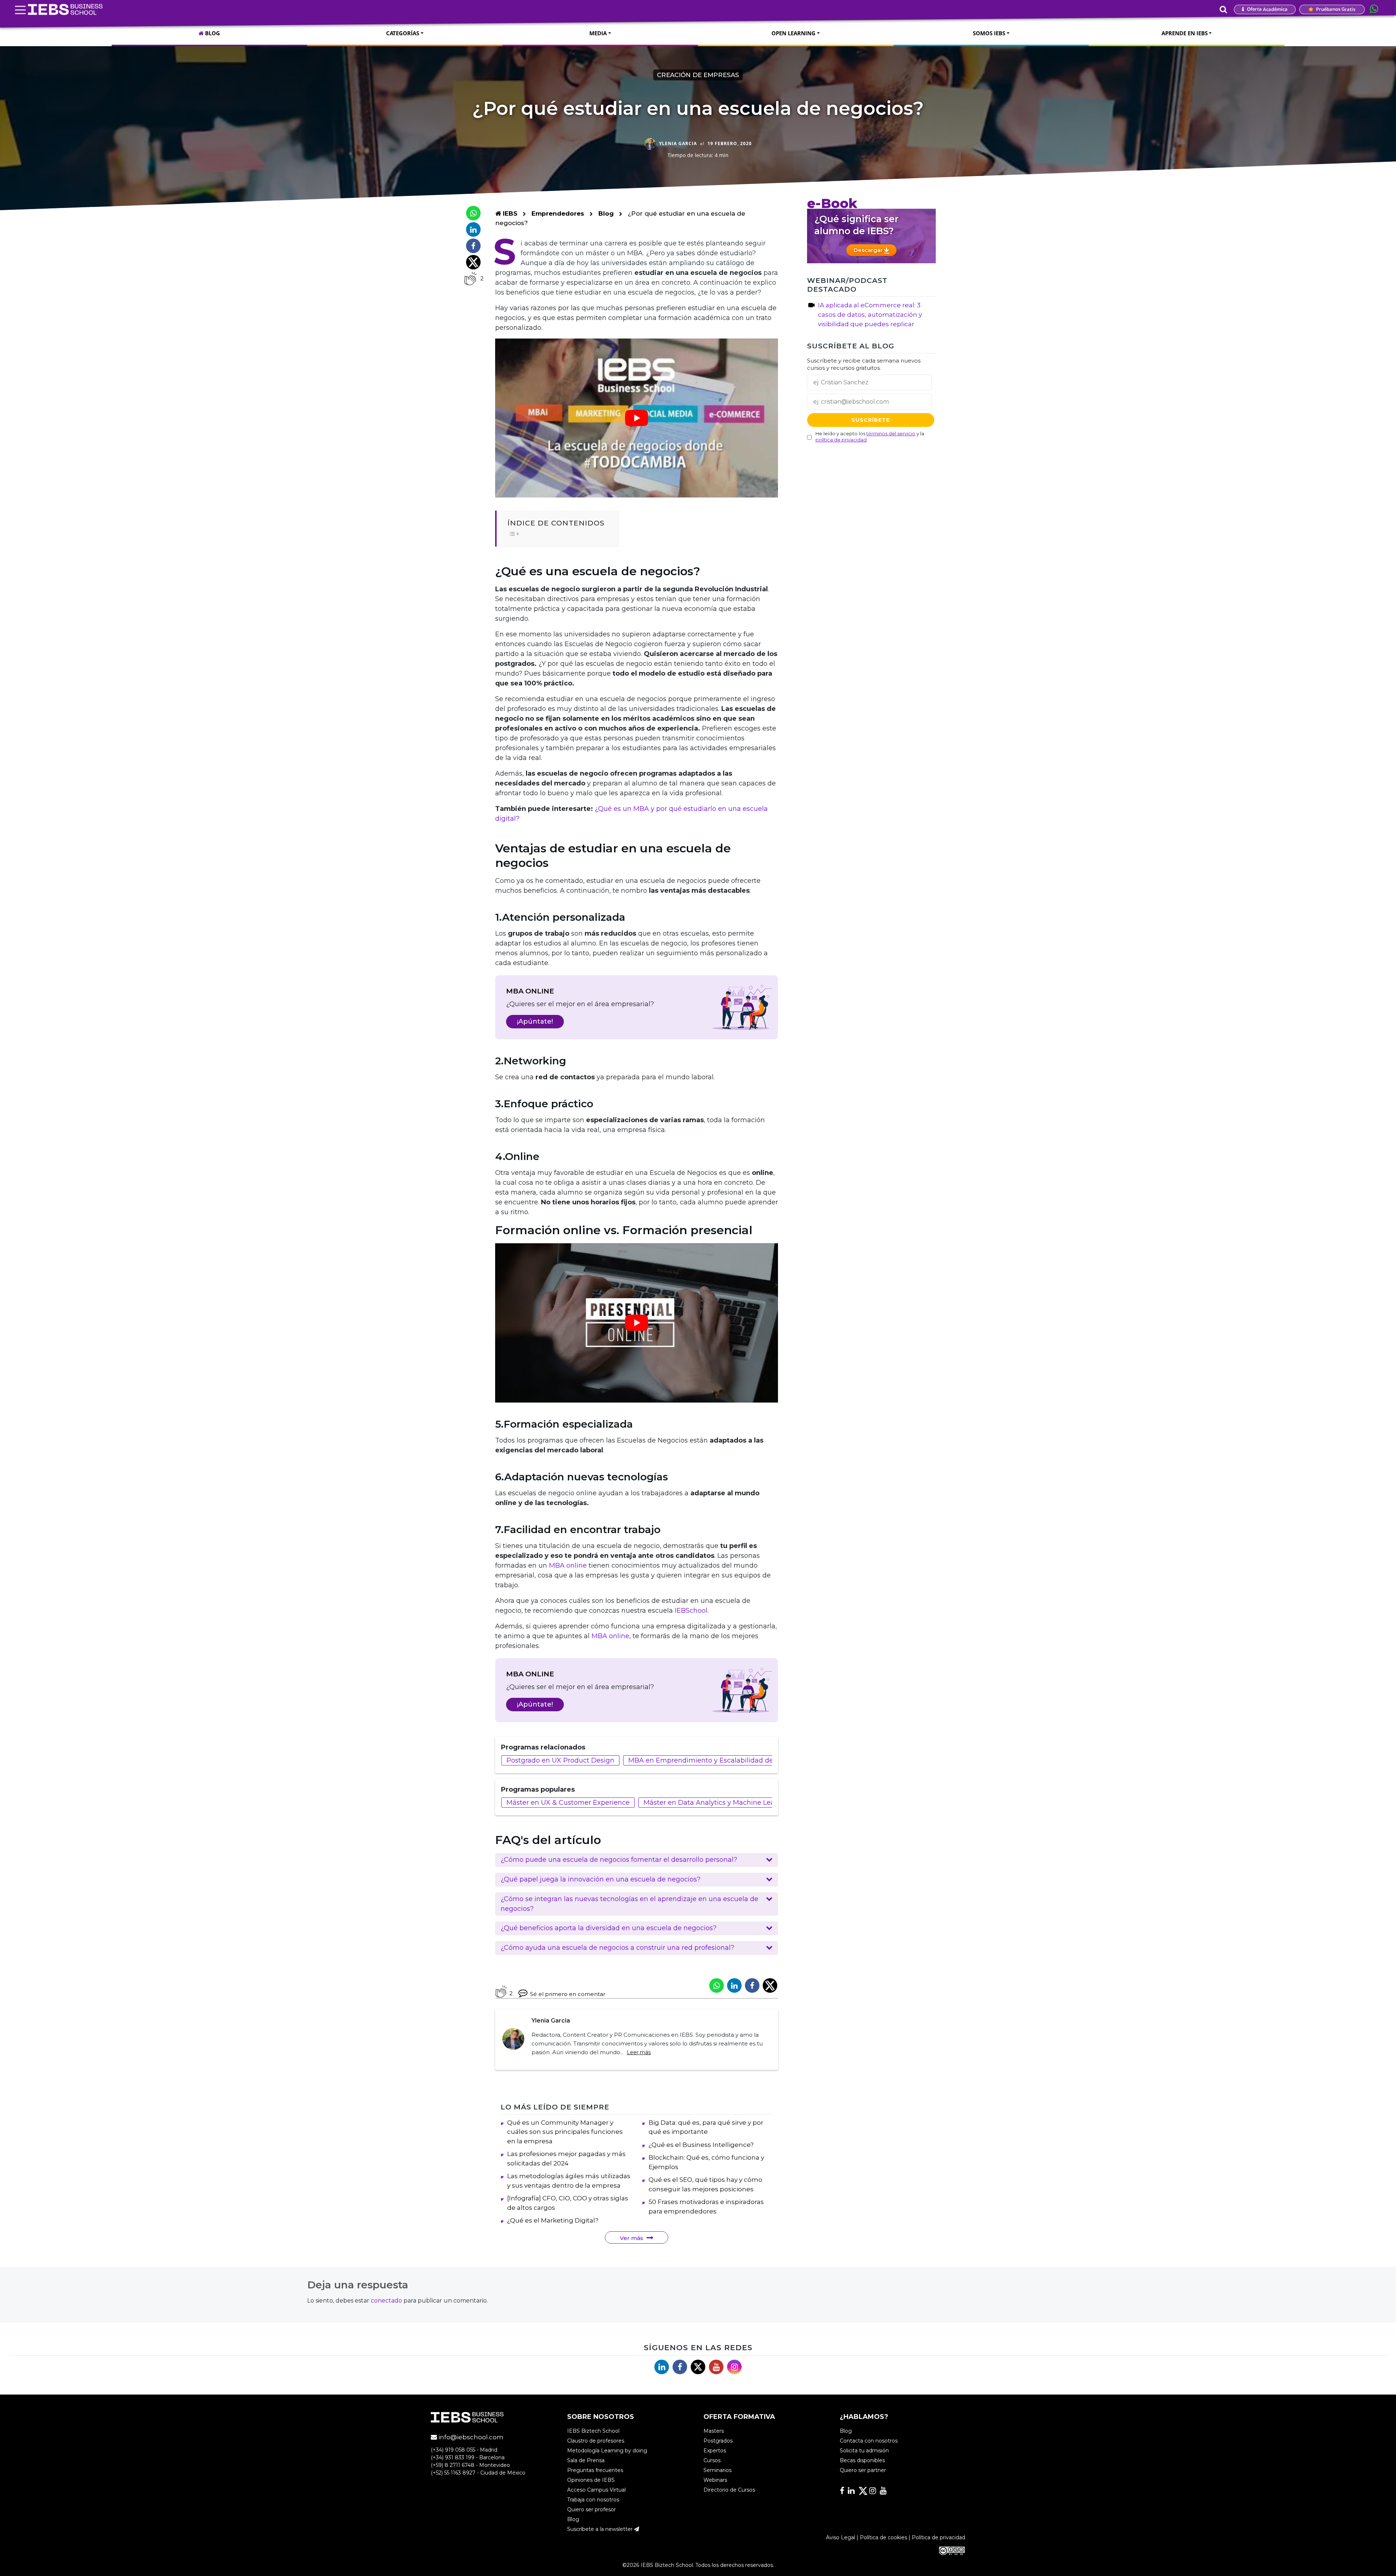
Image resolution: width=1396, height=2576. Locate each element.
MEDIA (598, 33)
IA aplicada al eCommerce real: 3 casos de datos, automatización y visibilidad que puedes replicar (870, 315)
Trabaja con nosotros (593, 2500)
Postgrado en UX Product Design (560, 1760)
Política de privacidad (938, 2537)
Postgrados (718, 2441)
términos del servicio (891, 433)
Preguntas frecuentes (595, 2470)
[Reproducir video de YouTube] (637, 418)
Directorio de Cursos (729, 2490)
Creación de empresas (698, 75)
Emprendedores (559, 213)
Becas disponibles (862, 2460)
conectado (386, 2301)
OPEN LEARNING (793, 33)
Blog (606, 213)
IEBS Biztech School (593, 2431)
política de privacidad (841, 439)
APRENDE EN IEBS (1185, 33)
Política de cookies (883, 2537)
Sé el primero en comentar (568, 1994)
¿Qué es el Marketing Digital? (553, 2220)
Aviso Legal (841, 2537)
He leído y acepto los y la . (870, 436)
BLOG (212, 33)
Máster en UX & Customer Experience (568, 1803)
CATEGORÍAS (403, 33)
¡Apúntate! (535, 1021)
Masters (714, 2431)
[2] (470, 279)
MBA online (568, 1565)
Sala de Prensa (586, 2460)
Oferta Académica (1267, 9)
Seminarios (717, 2470)
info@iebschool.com (470, 2437)
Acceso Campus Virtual (596, 2490)
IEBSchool (691, 1611)
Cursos (712, 2460)
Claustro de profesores (596, 2441)
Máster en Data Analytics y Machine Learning (718, 1803)
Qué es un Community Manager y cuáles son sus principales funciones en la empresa (565, 2132)
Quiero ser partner (863, 2470)
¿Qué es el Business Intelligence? (701, 2145)
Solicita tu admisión (864, 2451)
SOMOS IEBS (989, 33)
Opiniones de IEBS (591, 2480)
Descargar (869, 250)
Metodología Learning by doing (607, 2451)
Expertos (715, 2451)
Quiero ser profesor (591, 2509)
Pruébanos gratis (1335, 9)
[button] (637, 1860)
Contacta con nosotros (869, 2441)
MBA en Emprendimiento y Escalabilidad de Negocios (717, 1760)
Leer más (639, 2052)
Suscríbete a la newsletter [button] (601, 2529)
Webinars (715, 2480)
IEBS (509, 213)
